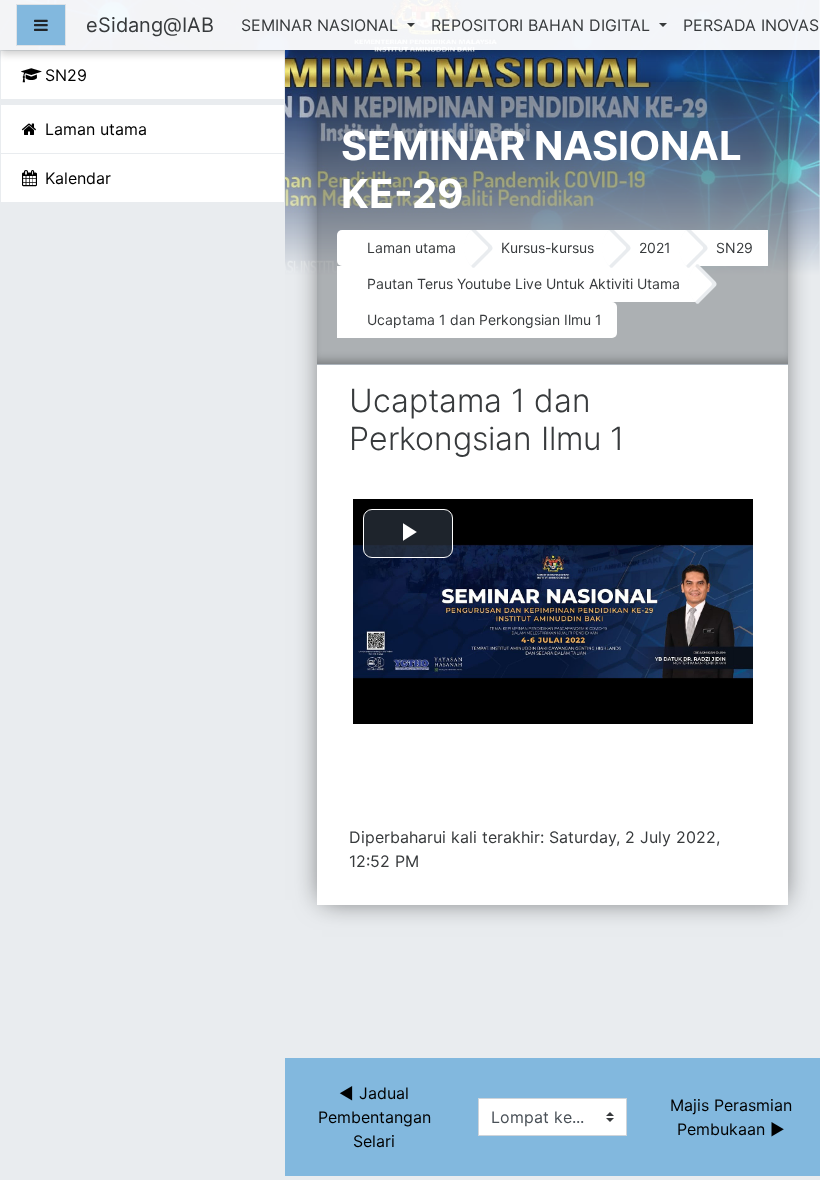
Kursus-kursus (547, 247)
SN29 (734, 247)
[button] (774, 1081)
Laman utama (411, 247)
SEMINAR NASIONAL (322, 25)
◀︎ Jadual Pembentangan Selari (377, 1117)
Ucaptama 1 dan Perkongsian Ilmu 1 (484, 319)
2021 (655, 247)
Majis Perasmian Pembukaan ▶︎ (733, 1117)
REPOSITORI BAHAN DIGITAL (543, 25)
